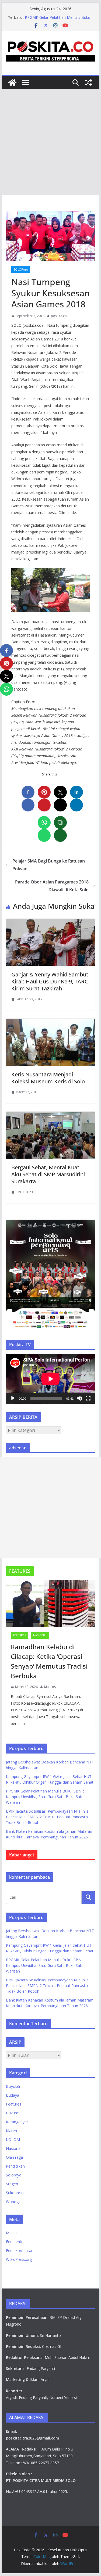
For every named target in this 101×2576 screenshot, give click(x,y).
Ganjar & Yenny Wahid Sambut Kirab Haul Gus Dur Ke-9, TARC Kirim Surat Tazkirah (50, 981)
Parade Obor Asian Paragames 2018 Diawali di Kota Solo (52, 886)
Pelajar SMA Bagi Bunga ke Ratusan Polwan (49, 865)
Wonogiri (14, 2202)
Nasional (40, 1635)
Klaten (11, 2131)
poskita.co (59, 316)
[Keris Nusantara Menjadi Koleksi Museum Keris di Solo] (51, 1022)
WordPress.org (19, 2259)
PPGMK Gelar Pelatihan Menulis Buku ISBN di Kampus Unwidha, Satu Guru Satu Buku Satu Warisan (46, 1797)
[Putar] (13, 1398)
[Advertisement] (50, 142)
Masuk (12, 2233)
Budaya (13, 2095)
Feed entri (15, 2242)
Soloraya (21, 270)
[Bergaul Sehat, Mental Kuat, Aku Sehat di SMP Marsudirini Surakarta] (51, 1115)
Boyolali (13, 2086)
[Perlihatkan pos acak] (89, 82)
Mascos (50, 1687)
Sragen (12, 2184)
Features (20, 1635)
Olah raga (14, 2157)
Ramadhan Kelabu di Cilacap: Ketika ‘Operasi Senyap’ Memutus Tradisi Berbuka (49, 1661)
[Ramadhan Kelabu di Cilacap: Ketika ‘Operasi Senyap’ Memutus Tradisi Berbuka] (51, 1604)
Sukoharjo (15, 2193)
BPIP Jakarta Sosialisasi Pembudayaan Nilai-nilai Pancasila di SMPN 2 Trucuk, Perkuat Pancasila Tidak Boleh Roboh (48, 1817)
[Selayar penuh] (88, 1398)
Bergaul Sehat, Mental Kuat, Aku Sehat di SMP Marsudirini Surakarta (48, 1174)
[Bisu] (79, 1398)
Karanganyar (17, 2122)
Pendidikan (15, 2166)
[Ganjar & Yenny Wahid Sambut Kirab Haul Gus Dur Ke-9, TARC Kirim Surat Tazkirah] (51, 922)
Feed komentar (19, 2250)
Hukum (12, 2113)
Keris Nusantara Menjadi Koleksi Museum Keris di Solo (48, 1078)
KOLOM (13, 2140)
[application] (51, 1379)
